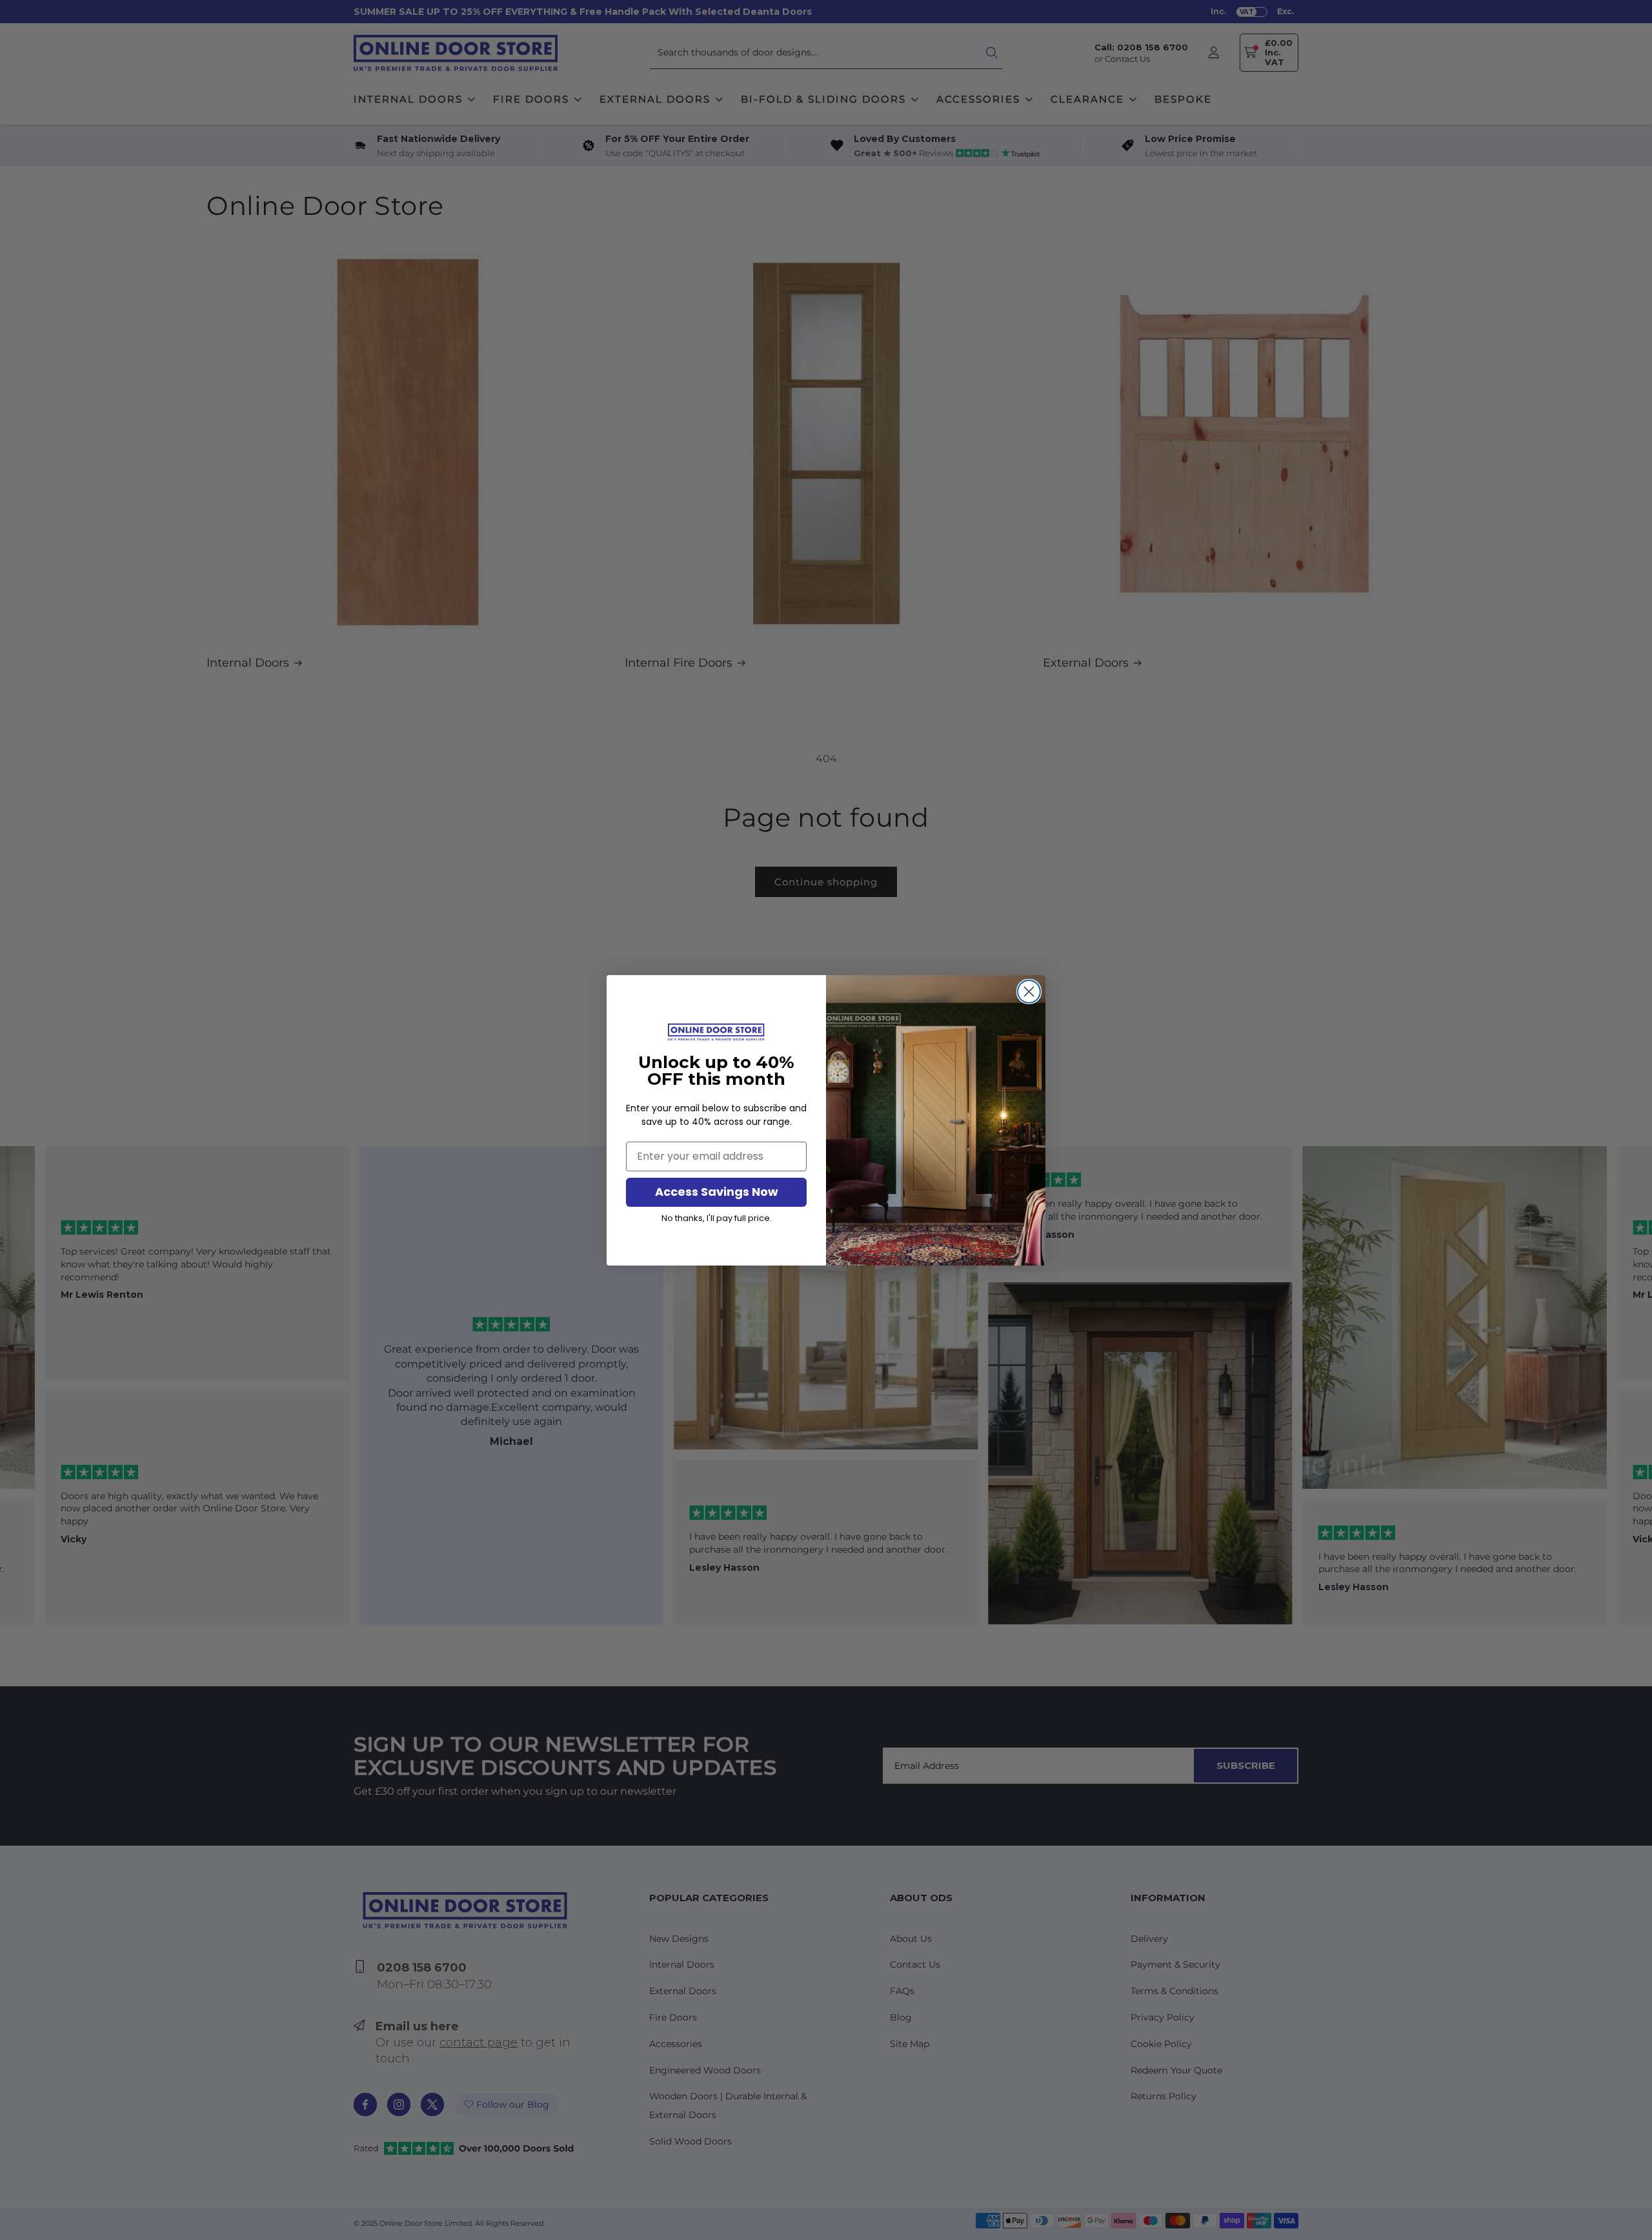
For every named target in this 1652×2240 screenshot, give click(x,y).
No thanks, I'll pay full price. (717, 1218)
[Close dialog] (1029, 992)
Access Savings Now (717, 1192)
